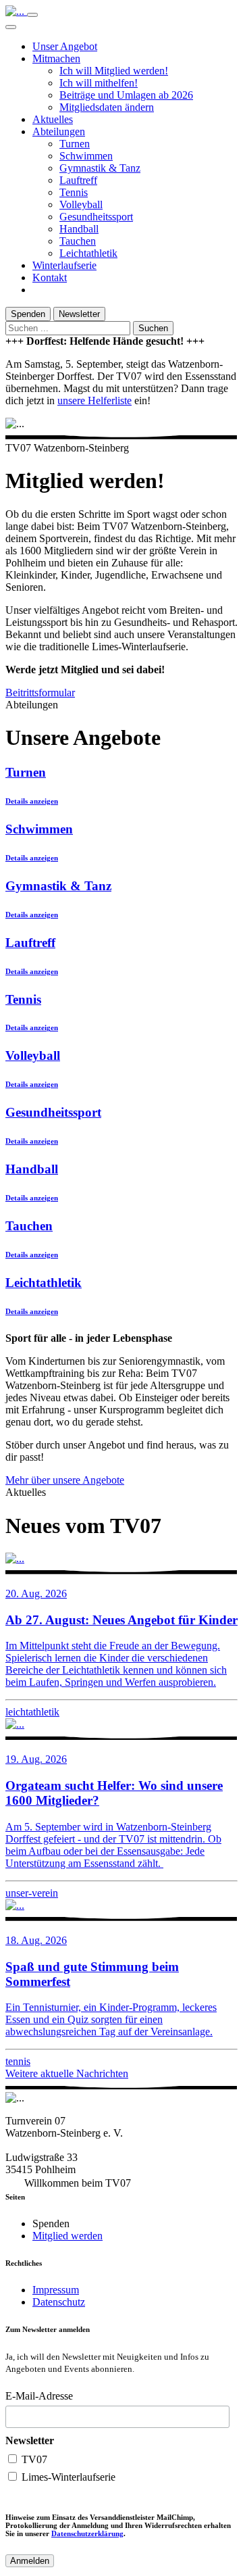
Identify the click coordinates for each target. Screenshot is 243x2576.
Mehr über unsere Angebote (65, 1480)
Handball (79, 229)
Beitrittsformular (40, 692)
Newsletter (79, 314)
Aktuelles (53, 119)
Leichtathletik (88, 253)
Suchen (153, 328)
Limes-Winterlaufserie (67, 2477)
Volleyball (81, 204)
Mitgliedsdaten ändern (107, 107)
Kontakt (50, 277)
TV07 (33, 2459)
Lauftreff (78, 180)
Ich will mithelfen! (99, 83)
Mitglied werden (67, 2236)
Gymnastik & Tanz (100, 168)
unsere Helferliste (94, 400)
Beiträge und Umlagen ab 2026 (126, 95)
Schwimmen (86, 156)
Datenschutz (59, 2302)
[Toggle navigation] (32, 15)
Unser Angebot (65, 46)
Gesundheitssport (96, 217)
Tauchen (78, 241)
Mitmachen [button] (56, 58)
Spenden (28, 314)
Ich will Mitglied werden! (114, 71)
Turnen (75, 144)
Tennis (74, 192)
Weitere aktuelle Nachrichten (67, 2073)
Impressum (56, 2290)
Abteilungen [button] (59, 131)
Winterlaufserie (64, 265)
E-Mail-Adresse (39, 2396)
